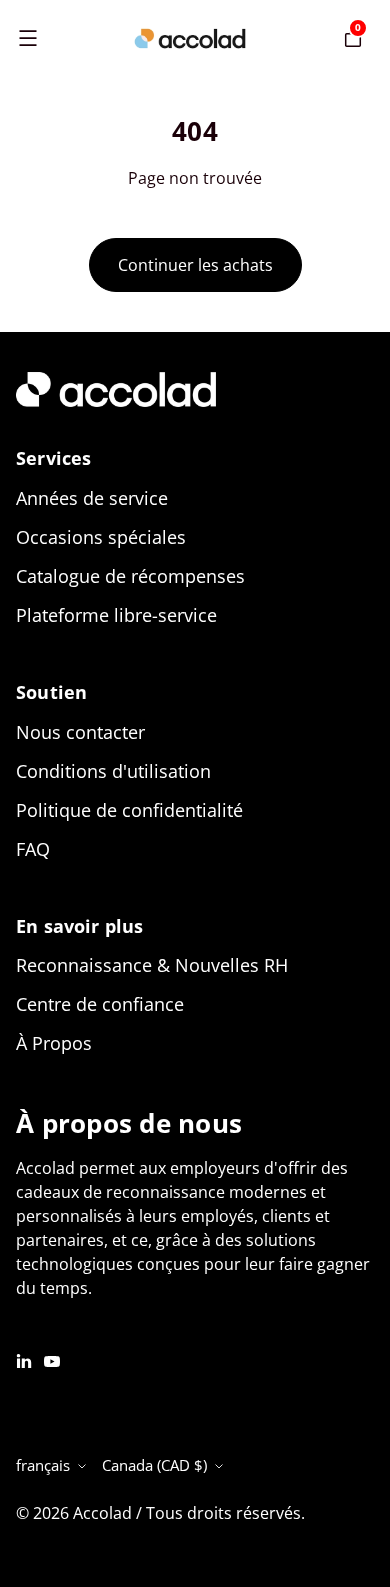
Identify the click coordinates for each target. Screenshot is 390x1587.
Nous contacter (80, 732)
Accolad (102, 1513)
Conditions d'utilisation (113, 771)
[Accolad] (190, 38)
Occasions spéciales (101, 537)
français (43, 1465)
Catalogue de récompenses (130, 576)
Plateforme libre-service (116, 615)
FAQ (33, 849)
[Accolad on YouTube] (52, 1359)
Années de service (92, 498)
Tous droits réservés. (225, 1513)
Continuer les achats (195, 265)
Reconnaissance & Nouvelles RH (152, 965)
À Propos (54, 1043)
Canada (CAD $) (154, 1465)
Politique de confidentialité (129, 810)
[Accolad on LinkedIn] (24, 1359)
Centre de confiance (100, 1004)
